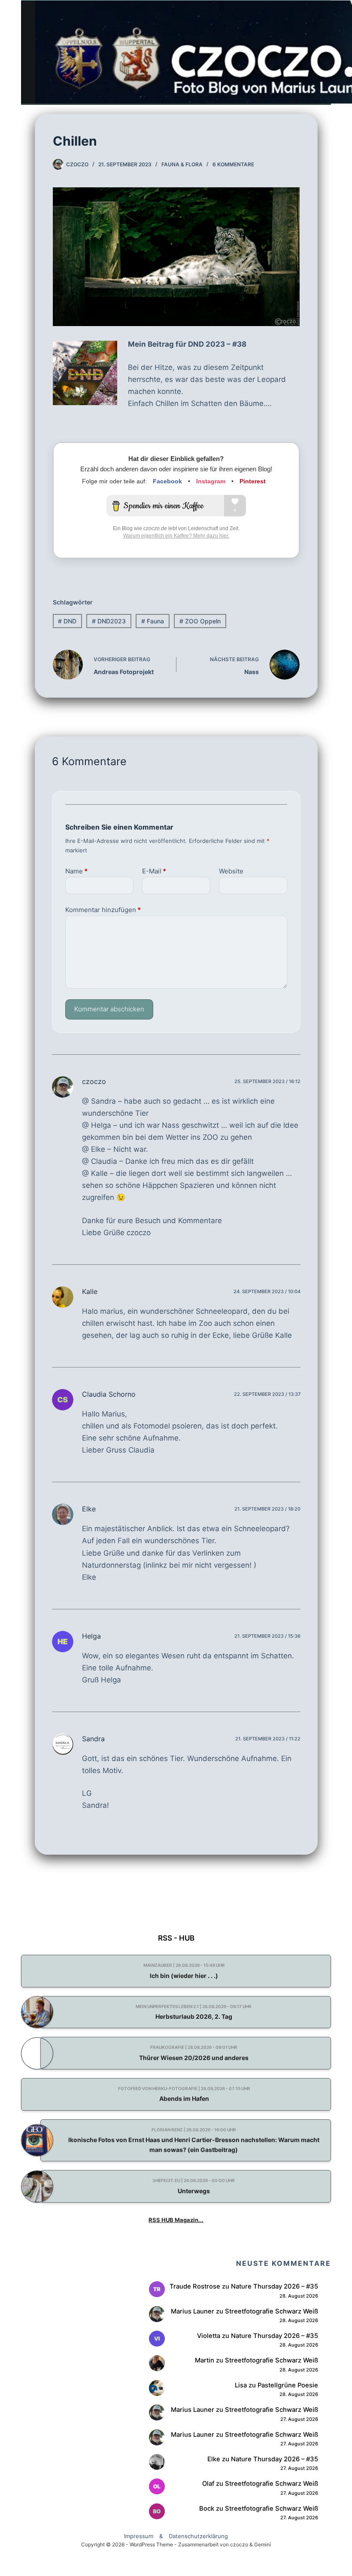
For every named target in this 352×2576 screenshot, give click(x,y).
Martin (205, 2360)
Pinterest (253, 481)
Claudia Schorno (109, 1394)
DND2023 (109, 621)
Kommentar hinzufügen (103, 910)
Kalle (90, 1291)
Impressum (139, 2536)
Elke (89, 1509)
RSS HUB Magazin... (176, 2220)
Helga (91, 1636)
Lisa (241, 2385)
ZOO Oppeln (200, 621)
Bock (207, 2509)
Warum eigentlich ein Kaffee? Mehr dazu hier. (176, 536)
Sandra (93, 1739)
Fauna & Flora (182, 164)
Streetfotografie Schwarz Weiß (272, 2311)
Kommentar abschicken (109, 1009)
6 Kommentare (233, 164)
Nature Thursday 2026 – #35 (275, 2286)
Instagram (211, 481)
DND (67, 621)
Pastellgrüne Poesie (288, 2385)
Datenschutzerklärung (198, 2536)
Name (76, 871)
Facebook (167, 481)
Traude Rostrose (195, 2286)
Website (231, 871)
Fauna (153, 621)
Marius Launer (193, 2311)
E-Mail (154, 871)
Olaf (208, 2484)
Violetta (209, 2336)
